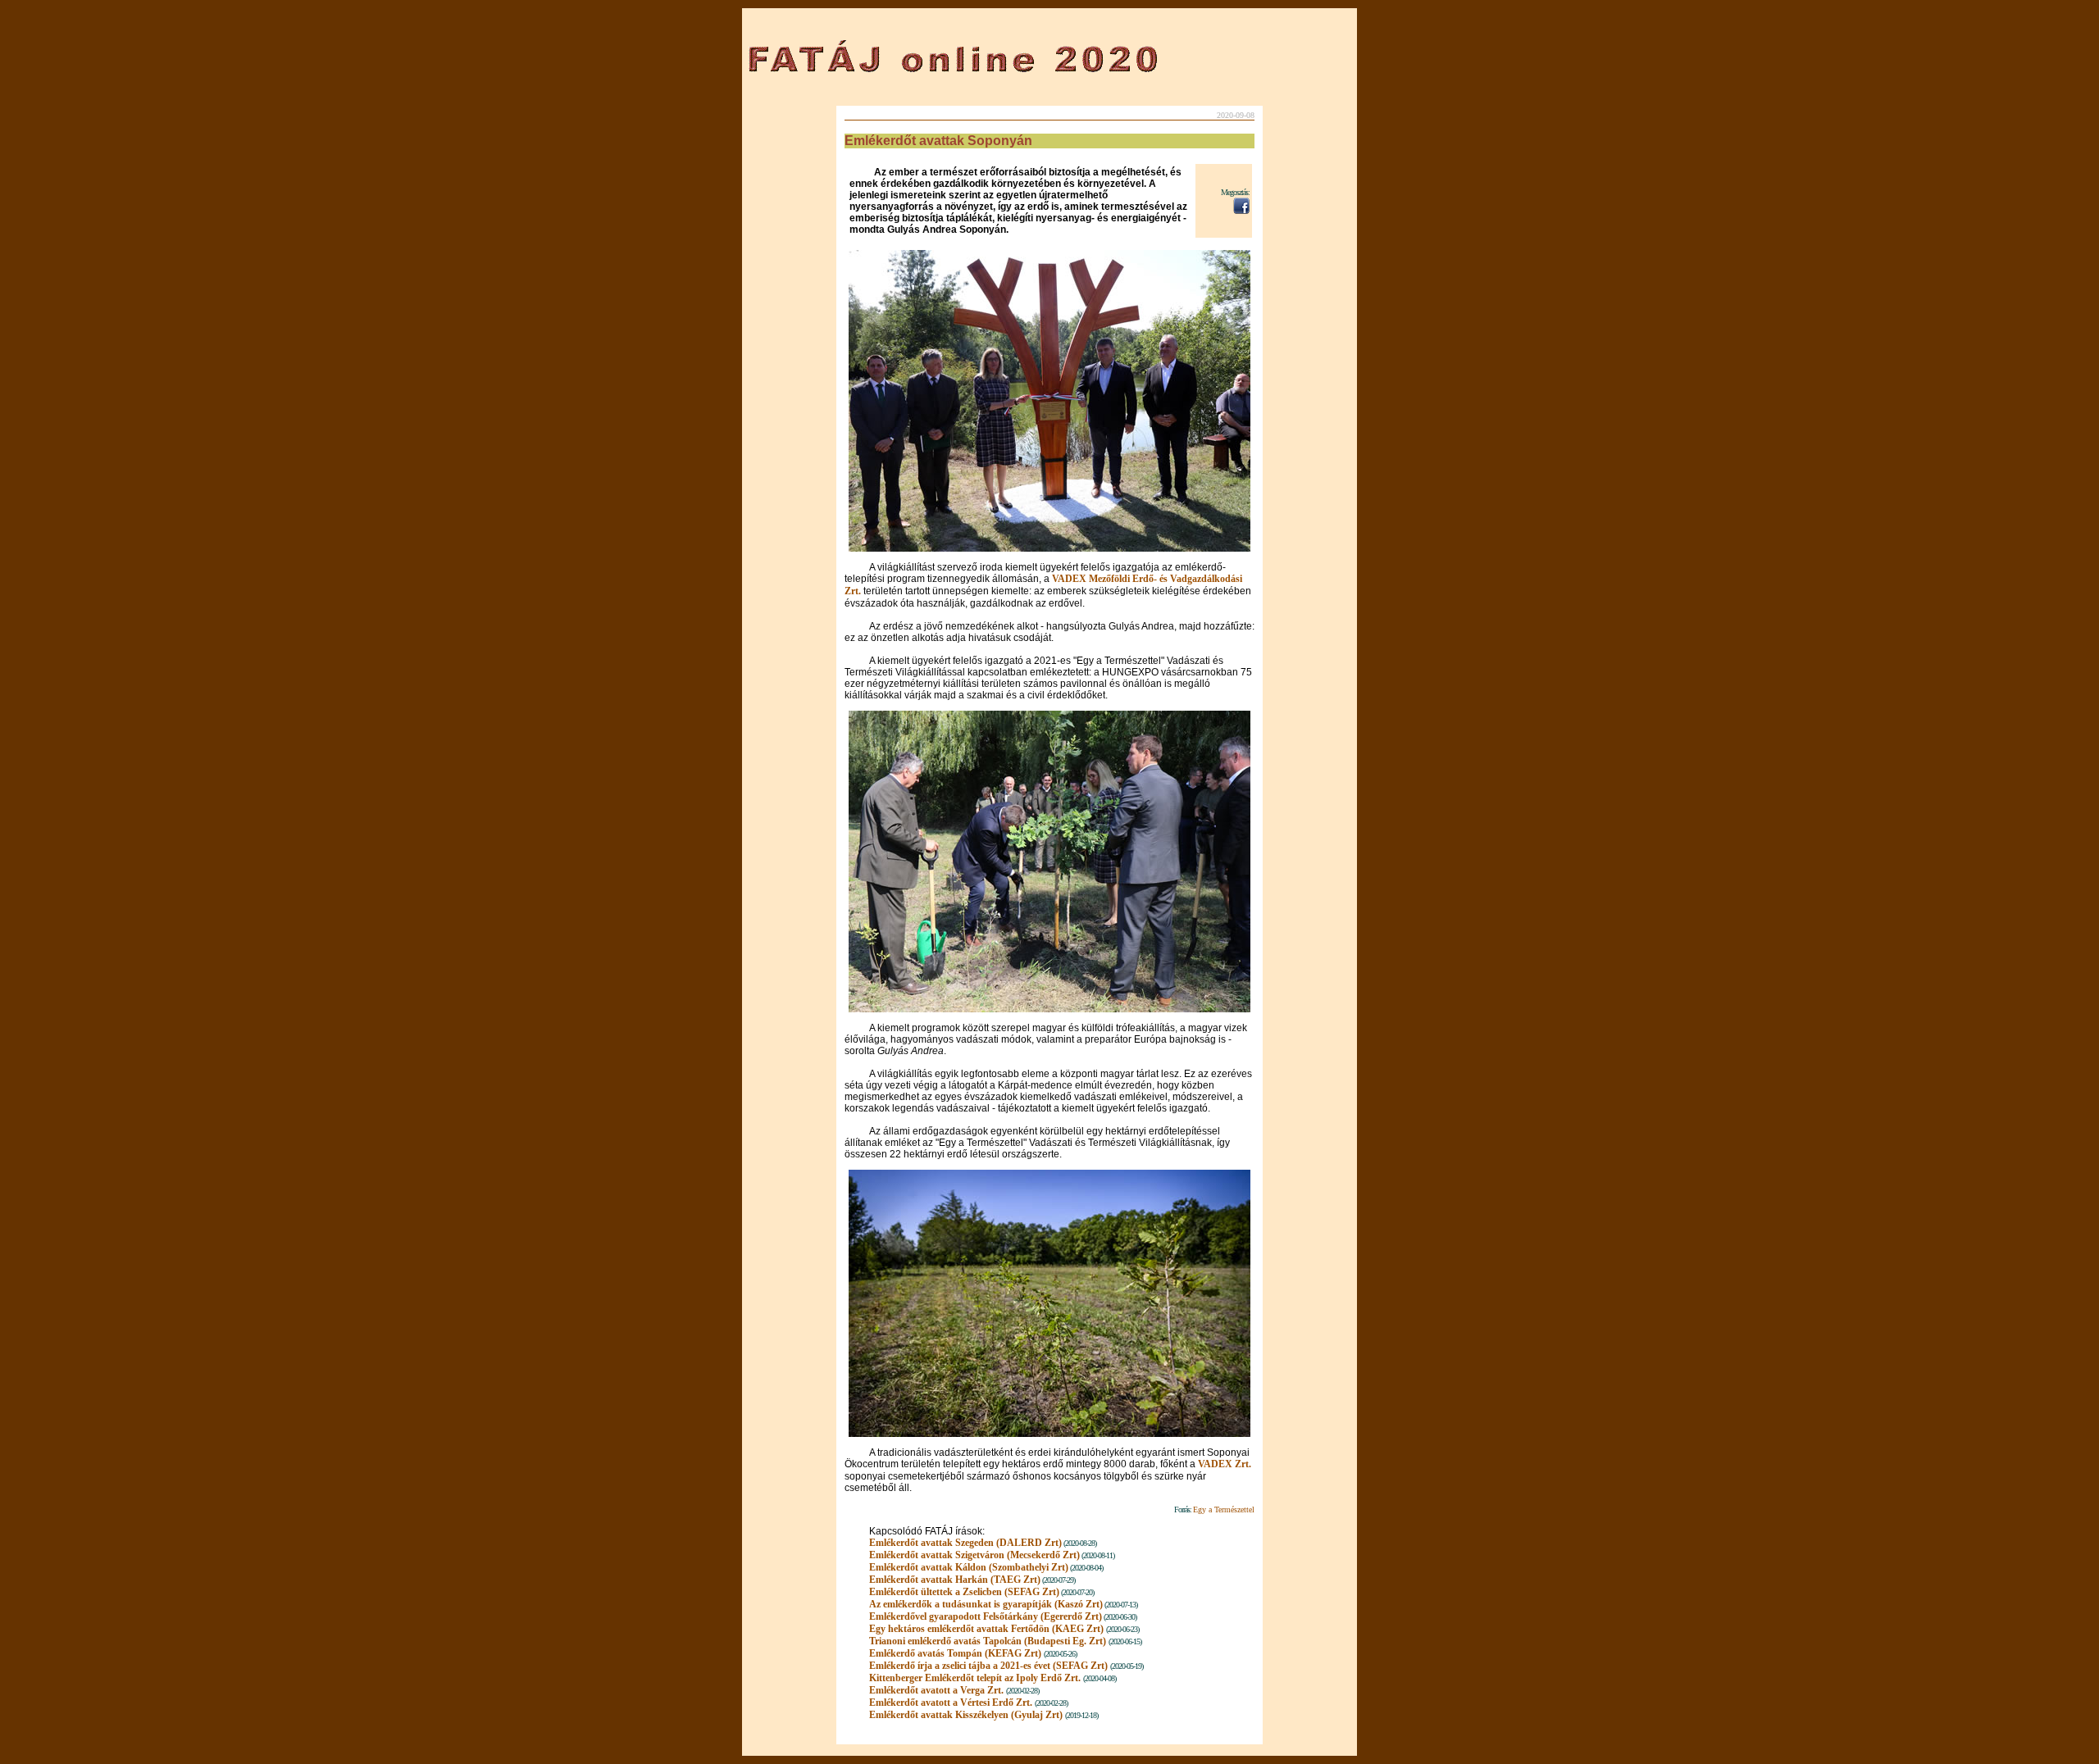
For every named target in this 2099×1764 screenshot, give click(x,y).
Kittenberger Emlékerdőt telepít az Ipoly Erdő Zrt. (975, 1678)
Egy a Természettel (1224, 1509)
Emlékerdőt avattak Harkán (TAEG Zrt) (955, 1580)
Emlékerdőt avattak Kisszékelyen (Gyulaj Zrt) (966, 1715)
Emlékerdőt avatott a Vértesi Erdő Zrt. (951, 1703)
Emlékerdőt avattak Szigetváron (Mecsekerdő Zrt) (974, 1555)
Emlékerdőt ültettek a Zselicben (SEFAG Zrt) (964, 1592)
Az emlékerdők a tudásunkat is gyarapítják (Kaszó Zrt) (986, 1604)
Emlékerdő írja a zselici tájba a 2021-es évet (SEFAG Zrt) (988, 1666)
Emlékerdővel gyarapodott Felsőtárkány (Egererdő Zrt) (986, 1616)
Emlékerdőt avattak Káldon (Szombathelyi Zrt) (969, 1567)
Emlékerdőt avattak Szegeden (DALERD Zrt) (965, 1543)
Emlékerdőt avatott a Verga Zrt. (936, 1690)
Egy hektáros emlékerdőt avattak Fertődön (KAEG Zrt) (988, 1629)
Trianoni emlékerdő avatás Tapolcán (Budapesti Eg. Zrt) (988, 1641)
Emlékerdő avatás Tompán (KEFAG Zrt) (955, 1653)
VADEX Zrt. (1225, 1464)
